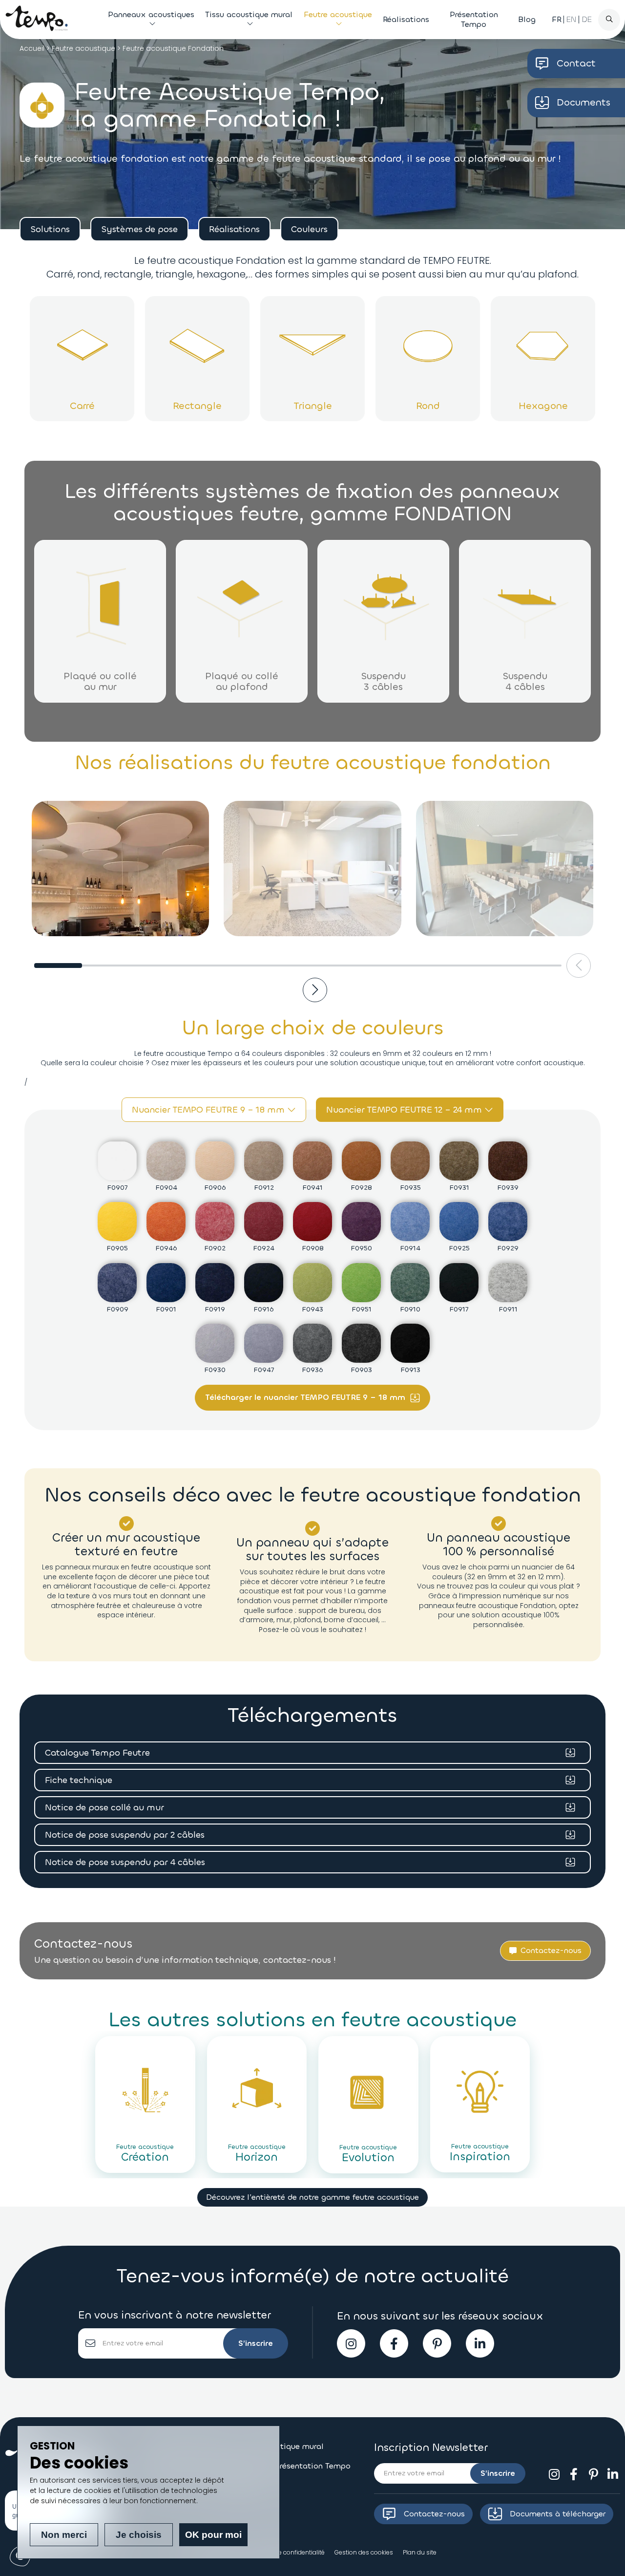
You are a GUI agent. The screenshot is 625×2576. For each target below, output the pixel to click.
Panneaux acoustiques (151, 14)
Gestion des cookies (364, 2552)
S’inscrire (256, 2343)
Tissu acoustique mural (249, 14)
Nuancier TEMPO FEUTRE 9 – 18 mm (209, 1110)
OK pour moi (213, 2535)
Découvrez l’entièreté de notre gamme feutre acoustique (312, 2197)
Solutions (50, 229)
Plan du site (420, 2552)
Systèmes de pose (139, 229)
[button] (545, 1951)
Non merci (64, 2535)
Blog (527, 19)
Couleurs (309, 229)
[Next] (315, 990)
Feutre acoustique (338, 14)
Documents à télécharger (558, 2514)
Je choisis (139, 2535)
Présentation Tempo (474, 19)
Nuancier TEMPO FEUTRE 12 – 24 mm (405, 1110)
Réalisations (406, 19)
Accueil (32, 48)
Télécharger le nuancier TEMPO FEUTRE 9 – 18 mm (306, 1397)
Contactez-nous (434, 2514)
